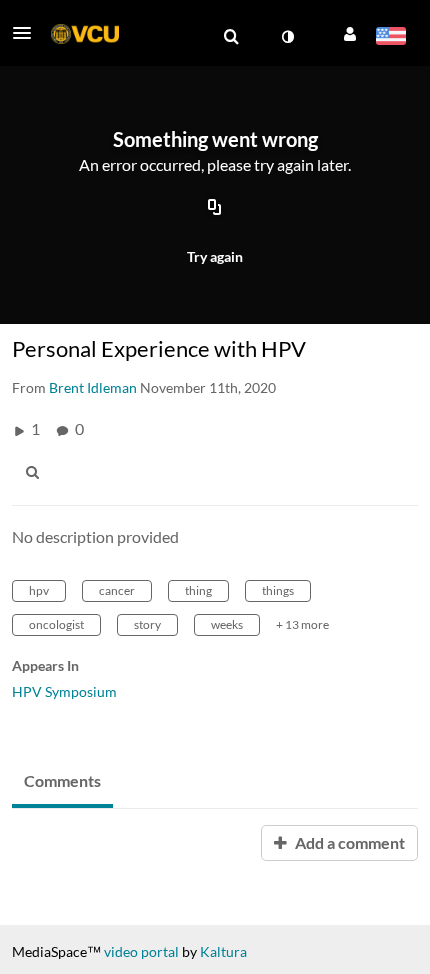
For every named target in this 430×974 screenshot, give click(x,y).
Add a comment (348, 842)
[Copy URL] (215, 208)
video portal (141, 951)
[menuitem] (231, 37)
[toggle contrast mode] (287, 37)
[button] (28, 33)
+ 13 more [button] (302, 624)
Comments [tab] (62, 780)
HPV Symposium (64, 691)
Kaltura (223, 951)
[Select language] (390, 38)
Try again (215, 256)
